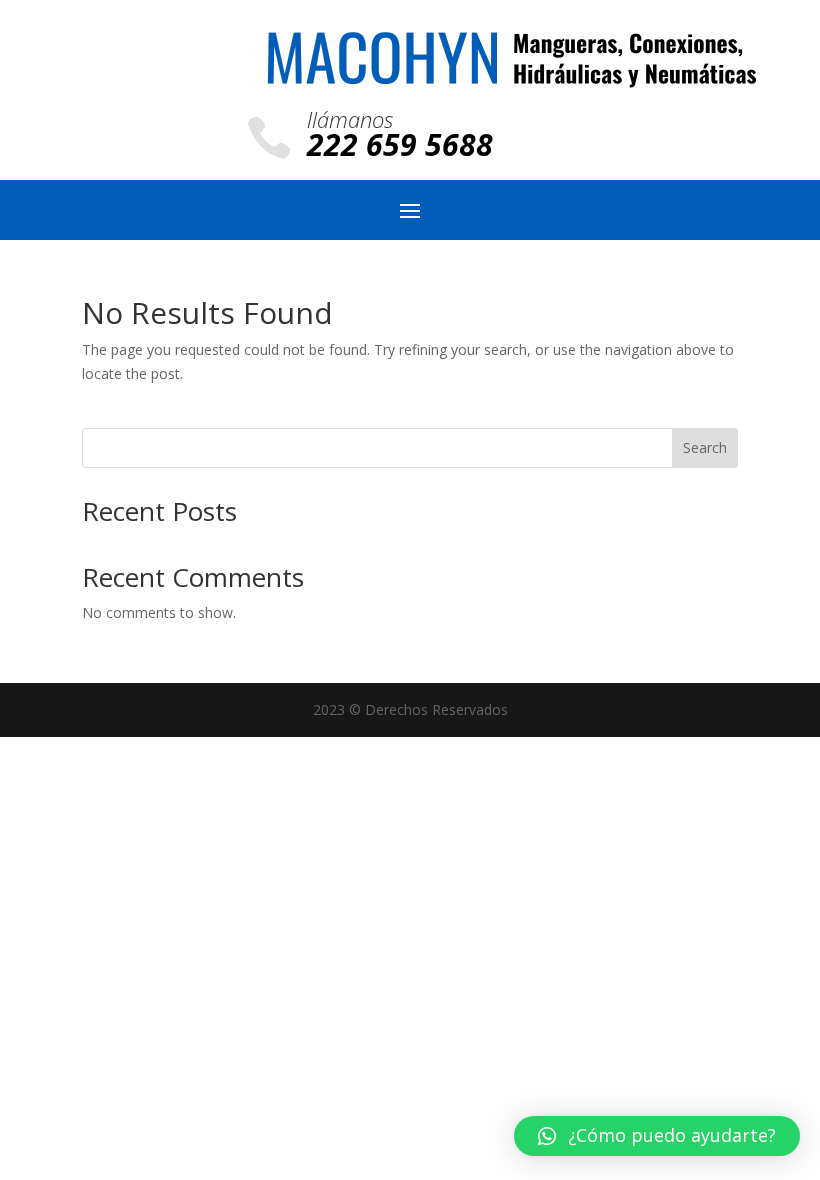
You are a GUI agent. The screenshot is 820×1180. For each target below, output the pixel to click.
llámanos (350, 119)
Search (705, 447)
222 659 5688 (400, 144)
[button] (657, 1136)
